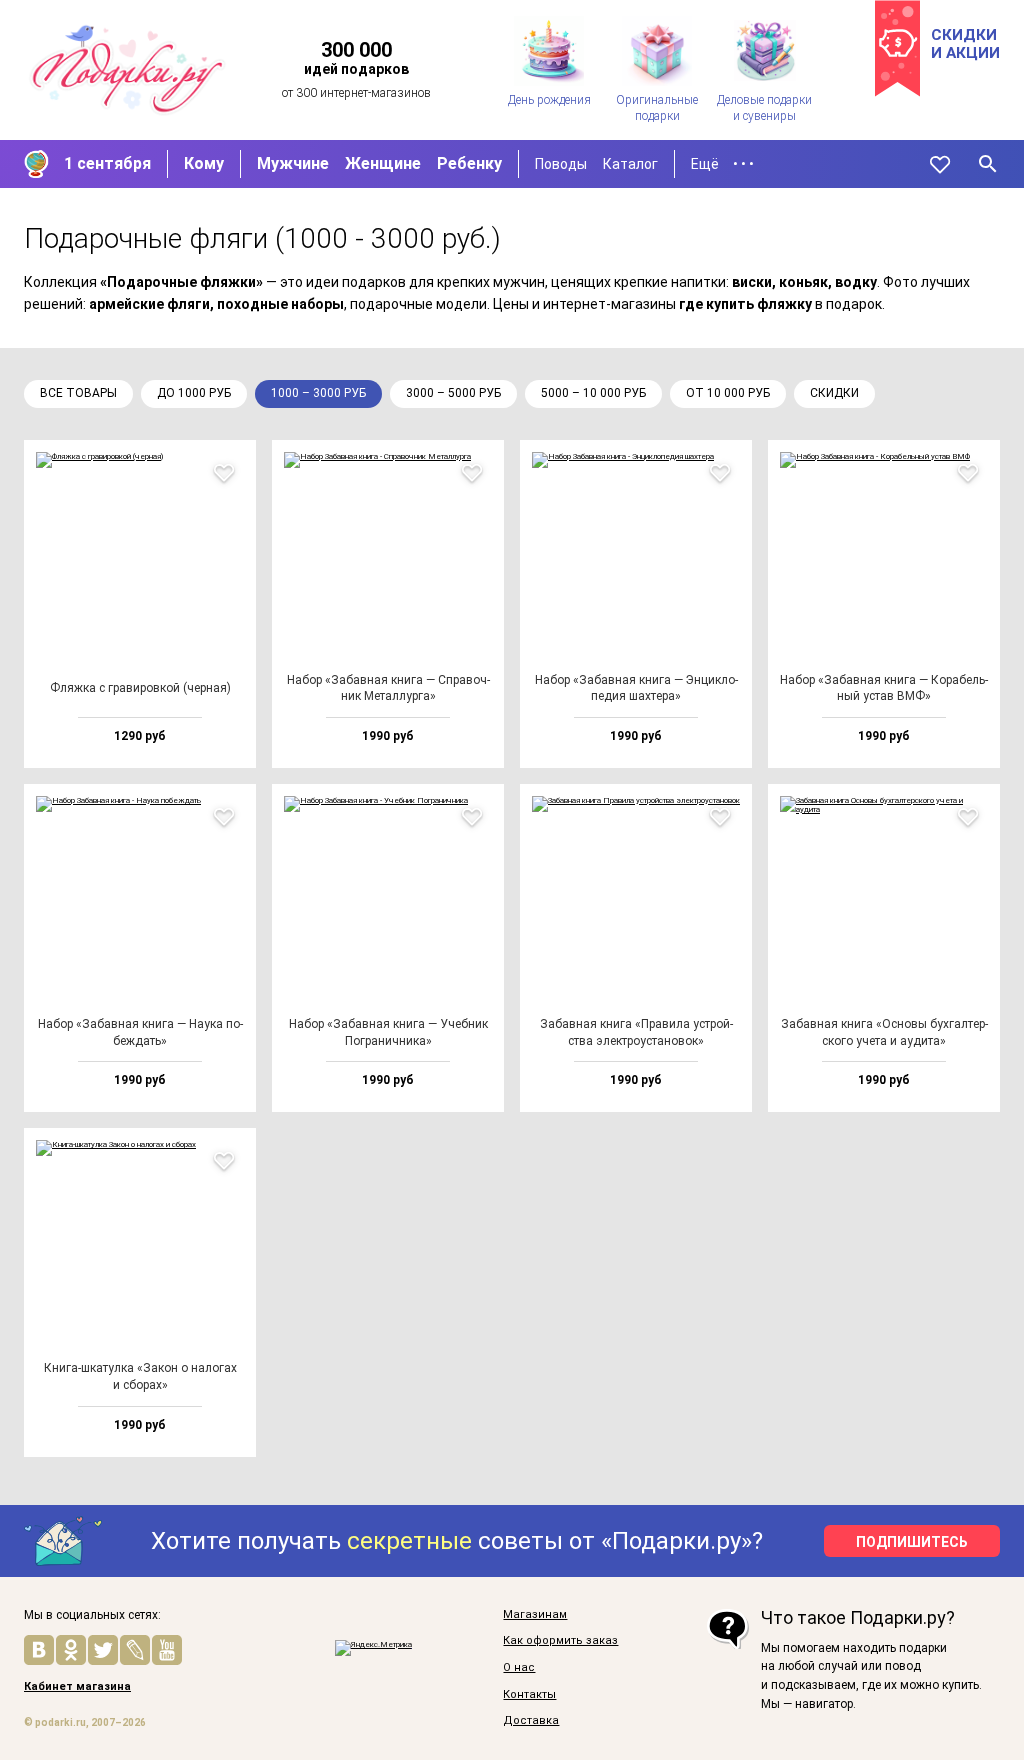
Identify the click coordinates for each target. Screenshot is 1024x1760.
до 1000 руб (194, 393)
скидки (834, 393)
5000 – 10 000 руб (593, 393)
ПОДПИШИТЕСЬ (912, 1542)
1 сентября (107, 163)
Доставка (531, 1721)
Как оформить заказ (560, 1641)
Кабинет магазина (77, 1687)
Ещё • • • (722, 164)
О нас (519, 1668)
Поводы (561, 164)
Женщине (383, 163)
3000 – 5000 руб (453, 393)
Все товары (78, 393)
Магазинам (535, 1615)
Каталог (630, 164)
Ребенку (469, 163)
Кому (204, 163)
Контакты (529, 1695)
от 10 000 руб (728, 393)
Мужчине (293, 163)
